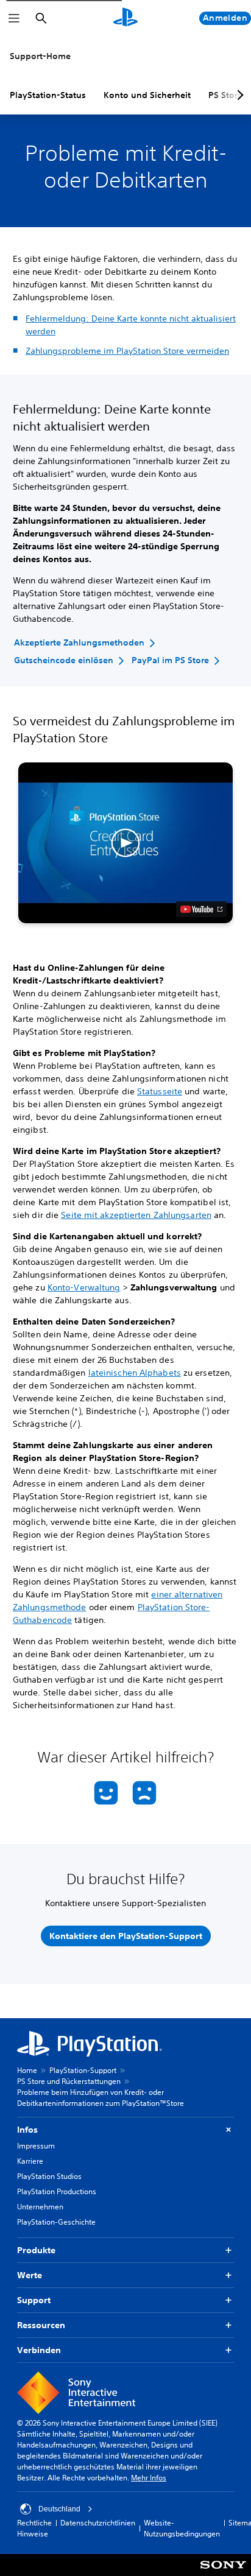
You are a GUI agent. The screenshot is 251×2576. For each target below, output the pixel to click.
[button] (125, 843)
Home (27, 2070)
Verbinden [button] (39, 2350)
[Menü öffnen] (14, 18)
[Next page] (238, 95)
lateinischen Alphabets (135, 1373)
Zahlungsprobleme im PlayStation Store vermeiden (127, 351)
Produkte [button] (36, 2250)
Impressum (36, 2146)
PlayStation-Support (83, 2070)
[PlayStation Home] (125, 18)
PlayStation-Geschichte (56, 2222)
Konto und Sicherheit (147, 95)
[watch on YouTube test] (201, 909)
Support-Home (40, 56)
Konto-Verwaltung (84, 1287)
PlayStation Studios (49, 2176)
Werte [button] (30, 2275)
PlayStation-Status (48, 95)
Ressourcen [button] (41, 2325)
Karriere (30, 2161)
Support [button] (34, 2300)
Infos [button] (27, 2130)
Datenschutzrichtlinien (98, 2523)
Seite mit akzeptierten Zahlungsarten (136, 1215)
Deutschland (59, 2509)
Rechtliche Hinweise (34, 2528)
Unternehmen (40, 2207)
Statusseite (160, 1091)
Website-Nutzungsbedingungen (182, 2528)
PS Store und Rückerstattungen (69, 2081)
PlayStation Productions (57, 2191)
